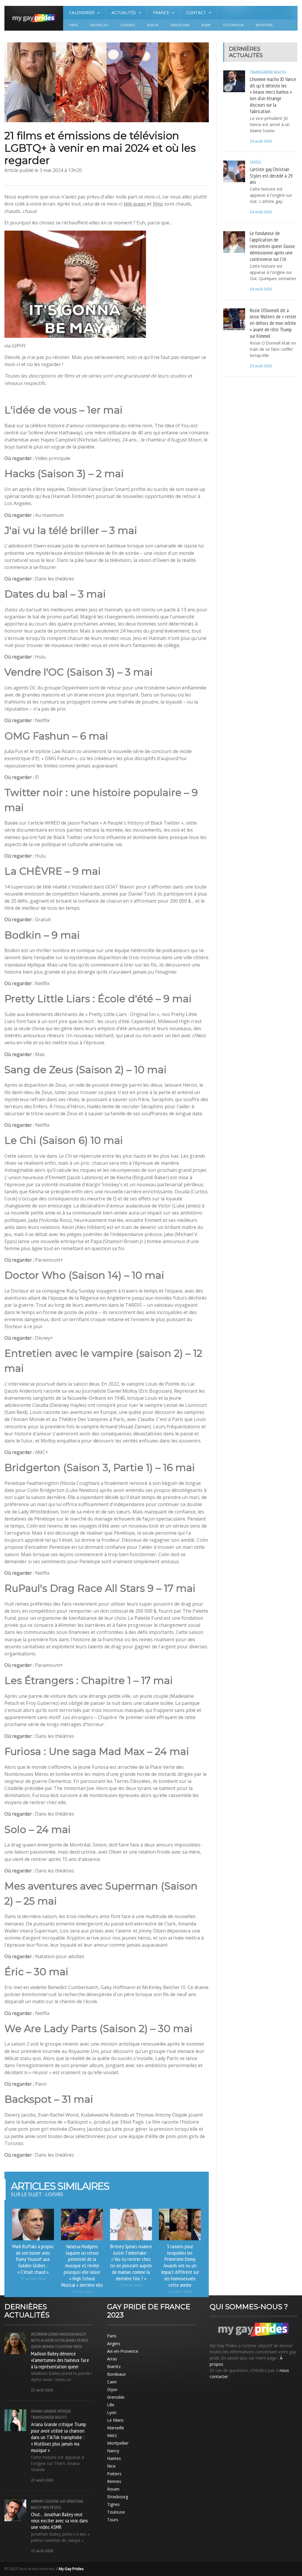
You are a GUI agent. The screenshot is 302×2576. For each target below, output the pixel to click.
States (255, 162)
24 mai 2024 (82, 2292)
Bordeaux (116, 2374)
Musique (64, 2411)
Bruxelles (99, 25)
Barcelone (180, 25)
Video (78, 2347)
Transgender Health (268, 72)
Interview (39, 2334)
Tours (113, 2520)
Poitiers (114, 2474)
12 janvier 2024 (33, 2279)
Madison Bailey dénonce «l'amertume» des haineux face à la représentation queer (60, 2360)
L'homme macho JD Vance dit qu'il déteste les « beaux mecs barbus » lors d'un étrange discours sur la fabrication (273, 95)
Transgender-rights (49, 2417)
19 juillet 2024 (180, 2292)
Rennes (114, 2481)
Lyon (112, 2412)
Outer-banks (65, 2340)
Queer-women (42, 2347)
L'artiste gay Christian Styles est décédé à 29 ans (271, 176)
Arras (112, 2359)
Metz (112, 2435)
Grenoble (116, 2397)
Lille (111, 2405)
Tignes (113, 2504)
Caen (112, 2382)
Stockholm (233, 25)
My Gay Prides (71, 2569)
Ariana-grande (44, 2411)
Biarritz (114, 2366)
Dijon (112, 2389)
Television (64, 2347)
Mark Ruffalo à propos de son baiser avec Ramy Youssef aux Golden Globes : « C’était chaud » (33, 2259)
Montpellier (118, 2443)
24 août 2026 (261, 141)
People (83, 2340)
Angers (114, 2343)
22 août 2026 (42, 2390)
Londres (128, 25)
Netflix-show (42, 2340)
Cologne (51, 2501)
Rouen (113, 2489)
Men (46, 2507)
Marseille (116, 2428)
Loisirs (53, 2334)
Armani (37, 2501)
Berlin (153, 25)
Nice (111, 2466)
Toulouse (116, 2512)
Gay (63, 2501)
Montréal (265, 25)
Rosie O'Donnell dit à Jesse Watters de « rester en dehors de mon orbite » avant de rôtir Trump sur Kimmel (273, 323)
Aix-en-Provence (123, 2351)
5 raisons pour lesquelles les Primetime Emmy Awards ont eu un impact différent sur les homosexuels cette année (180, 2265)
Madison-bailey (73, 2334)
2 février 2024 (131, 2285)
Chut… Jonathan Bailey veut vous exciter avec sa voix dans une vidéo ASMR (59, 2521)
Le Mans (115, 2420)
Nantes (114, 2458)
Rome (206, 25)
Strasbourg (118, 2497)
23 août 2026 (261, 366)
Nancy (113, 2451)
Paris (74, 25)
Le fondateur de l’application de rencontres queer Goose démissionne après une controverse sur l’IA (272, 246)
